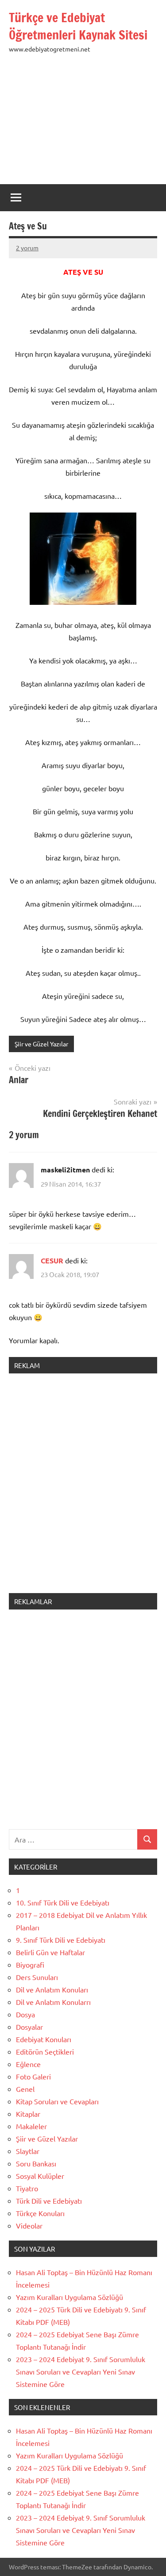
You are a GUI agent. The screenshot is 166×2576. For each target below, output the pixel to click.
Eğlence (28, 2064)
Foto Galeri (33, 2076)
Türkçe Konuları (40, 2213)
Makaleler (31, 2126)
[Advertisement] (83, 124)
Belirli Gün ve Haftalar (50, 1952)
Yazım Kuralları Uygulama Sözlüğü (69, 2297)
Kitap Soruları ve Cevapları (57, 2101)
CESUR (52, 1260)
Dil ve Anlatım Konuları (52, 1989)
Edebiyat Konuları (44, 2039)
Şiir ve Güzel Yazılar (41, 1044)
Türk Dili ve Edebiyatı (49, 2201)
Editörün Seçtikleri (45, 2051)
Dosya (25, 2014)
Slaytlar (28, 2151)
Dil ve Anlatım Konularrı (53, 2002)
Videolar (29, 2225)
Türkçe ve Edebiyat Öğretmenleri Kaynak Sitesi (78, 26)
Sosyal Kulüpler (40, 2176)
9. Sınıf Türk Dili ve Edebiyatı (61, 1940)
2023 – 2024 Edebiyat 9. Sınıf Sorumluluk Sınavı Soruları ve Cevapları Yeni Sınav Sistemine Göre (81, 2371)
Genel (25, 2089)
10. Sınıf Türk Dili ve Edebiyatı (63, 1902)
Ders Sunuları (37, 1977)
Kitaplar (28, 2114)
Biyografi (30, 1965)
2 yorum (27, 248)
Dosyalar (29, 2027)
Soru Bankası (36, 2163)
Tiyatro (27, 2188)
